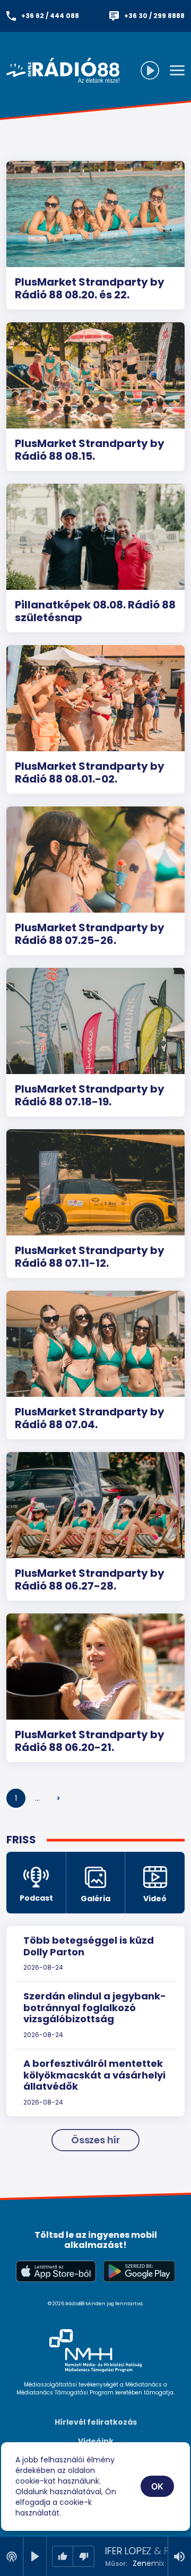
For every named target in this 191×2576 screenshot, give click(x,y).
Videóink (96, 2441)
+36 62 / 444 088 (50, 16)
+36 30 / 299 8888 (154, 16)
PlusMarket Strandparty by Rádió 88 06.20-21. (90, 1741)
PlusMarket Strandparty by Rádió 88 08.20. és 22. (90, 288)
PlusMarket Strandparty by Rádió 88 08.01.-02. (90, 772)
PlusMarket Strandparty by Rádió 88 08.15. (90, 450)
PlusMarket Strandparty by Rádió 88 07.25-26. (90, 934)
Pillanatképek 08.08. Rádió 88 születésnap (95, 611)
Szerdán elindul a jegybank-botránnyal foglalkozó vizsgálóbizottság (95, 2007)
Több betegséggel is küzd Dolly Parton (89, 1946)
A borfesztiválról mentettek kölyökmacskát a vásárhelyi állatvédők (94, 2075)
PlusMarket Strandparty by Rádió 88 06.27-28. (90, 1579)
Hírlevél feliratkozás (96, 2422)
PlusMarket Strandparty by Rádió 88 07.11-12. (90, 1257)
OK (158, 2486)
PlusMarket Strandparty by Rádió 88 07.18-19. (90, 1095)
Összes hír (95, 2140)
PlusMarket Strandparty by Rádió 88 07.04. (90, 1418)
